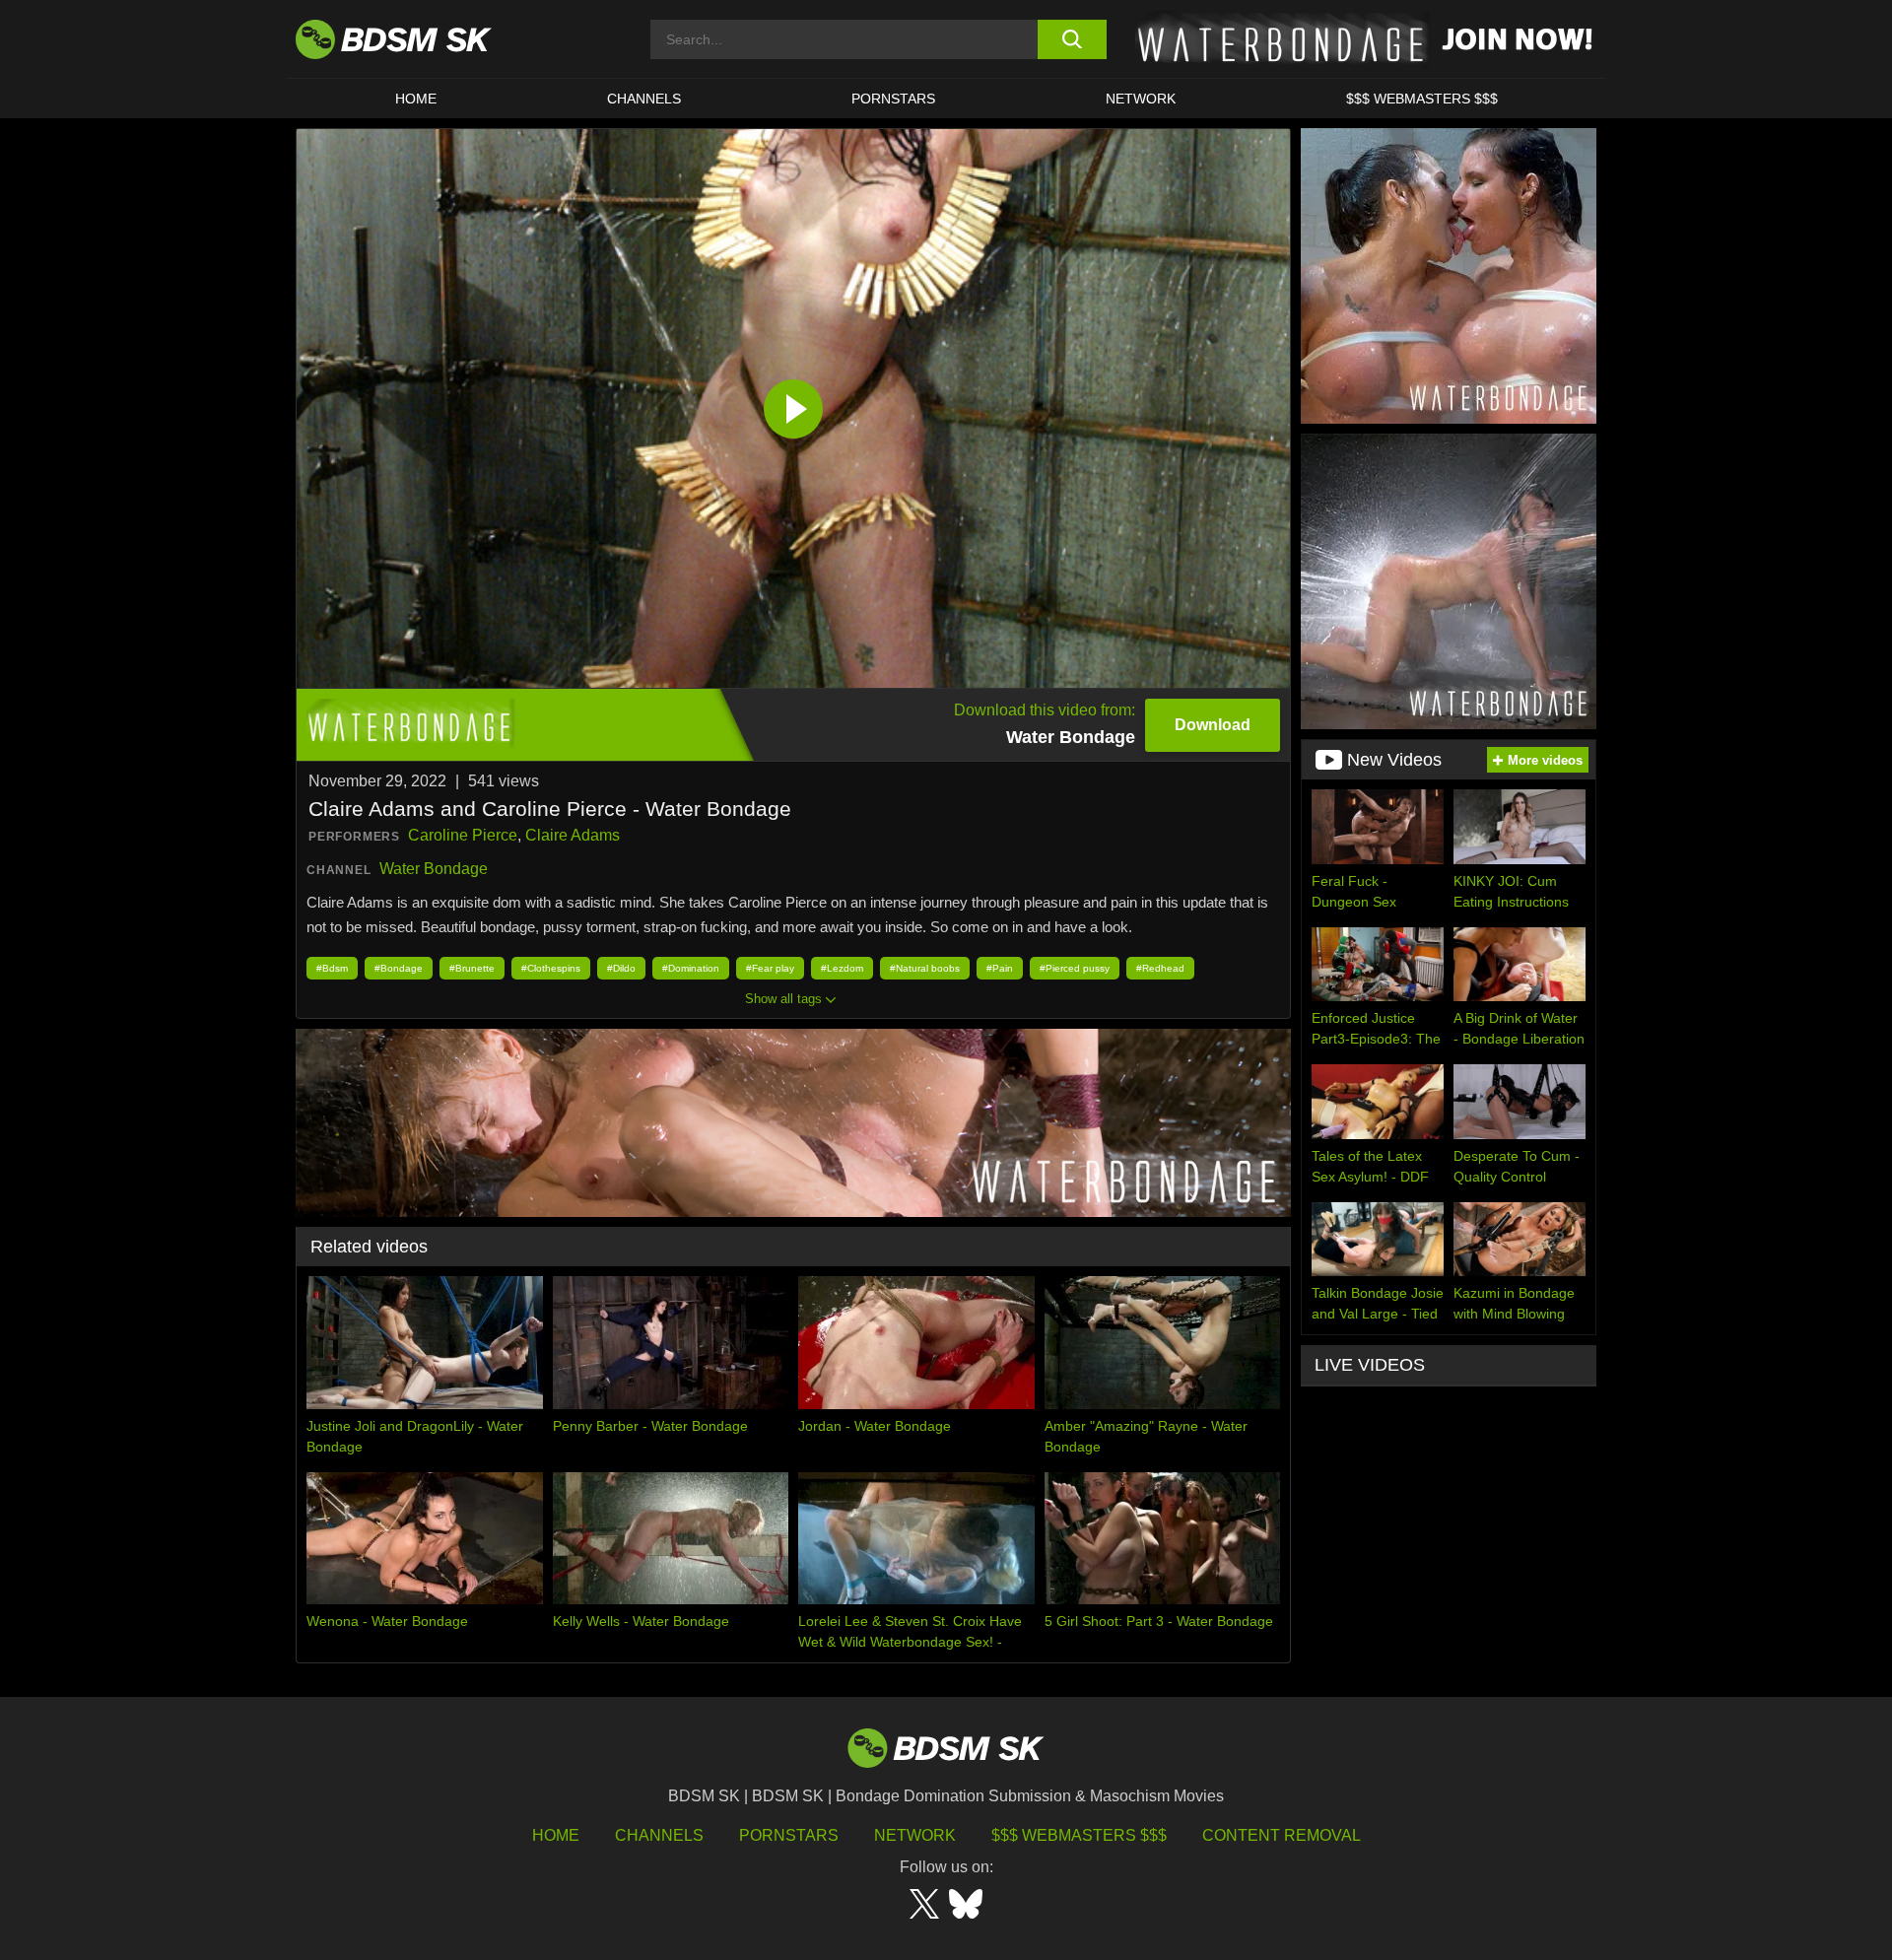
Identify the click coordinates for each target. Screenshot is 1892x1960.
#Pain (1000, 968)
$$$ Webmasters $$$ (1079, 1835)
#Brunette (472, 968)
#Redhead (1160, 968)
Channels (659, 1835)
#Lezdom (842, 968)
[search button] (1072, 39)
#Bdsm (332, 968)
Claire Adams (573, 835)
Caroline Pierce (463, 835)
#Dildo (621, 968)
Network (1141, 99)
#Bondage (399, 968)
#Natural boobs (925, 968)
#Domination (691, 968)
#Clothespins (551, 968)
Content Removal (1282, 1835)
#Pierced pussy (1075, 968)
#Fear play (770, 968)
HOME (416, 99)
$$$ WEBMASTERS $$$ (1422, 99)
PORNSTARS (893, 99)
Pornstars (789, 1835)
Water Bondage (434, 869)
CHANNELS (644, 99)
